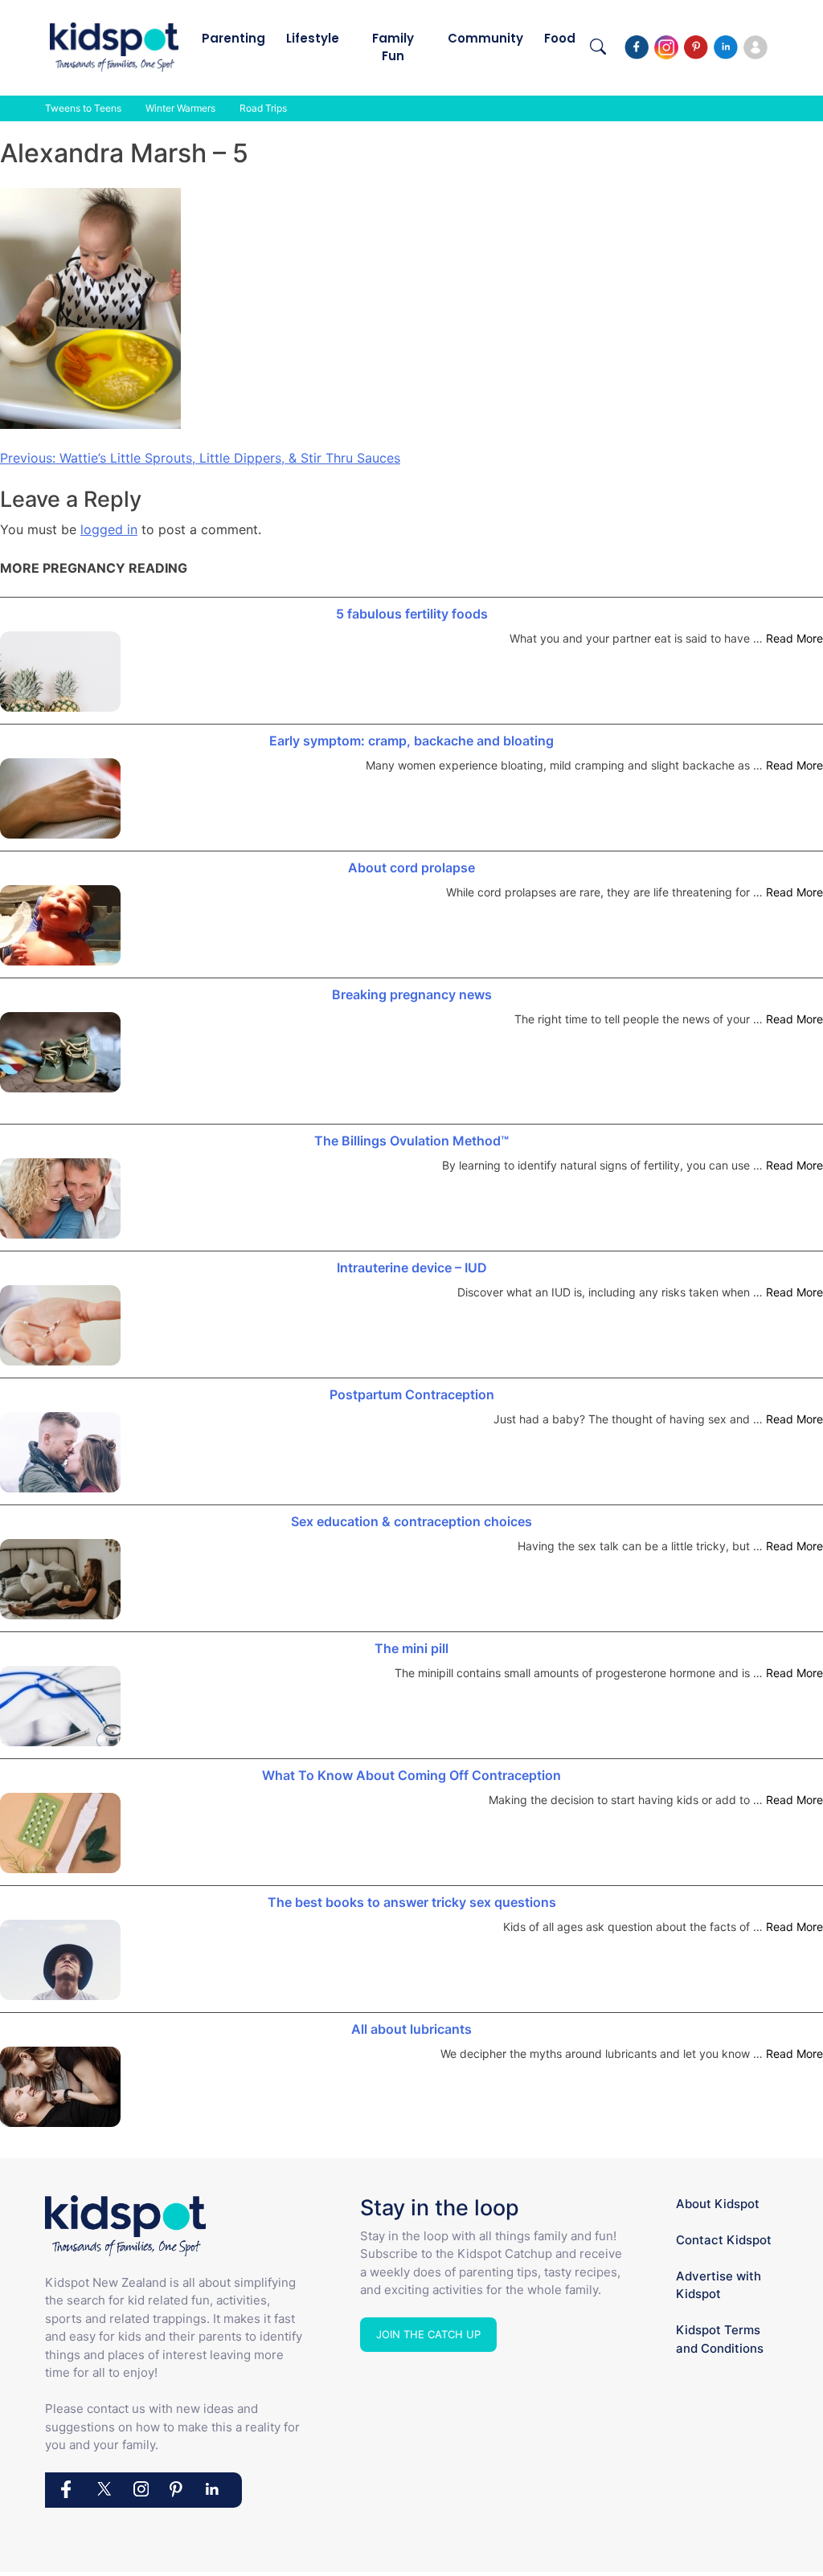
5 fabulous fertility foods (412, 614)
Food (560, 38)
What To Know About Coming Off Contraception (411, 1775)
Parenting (233, 38)
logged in (109, 529)
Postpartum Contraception (412, 1394)
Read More (794, 638)
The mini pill (411, 1648)
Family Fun (393, 47)
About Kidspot (718, 2204)
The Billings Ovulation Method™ (411, 1141)
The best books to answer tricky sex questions (412, 1902)
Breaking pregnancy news (412, 994)
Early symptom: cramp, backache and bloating (411, 741)
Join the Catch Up (428, 2334)
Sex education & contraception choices (411, 1521)
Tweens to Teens (83, 108)
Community (485, 38)
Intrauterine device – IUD (412, 1268)
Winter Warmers (180, 108)
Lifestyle (313, 38)
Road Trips (263, 108)
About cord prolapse (411, 868)
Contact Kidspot (724, 2240)
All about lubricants (411, 2029)
